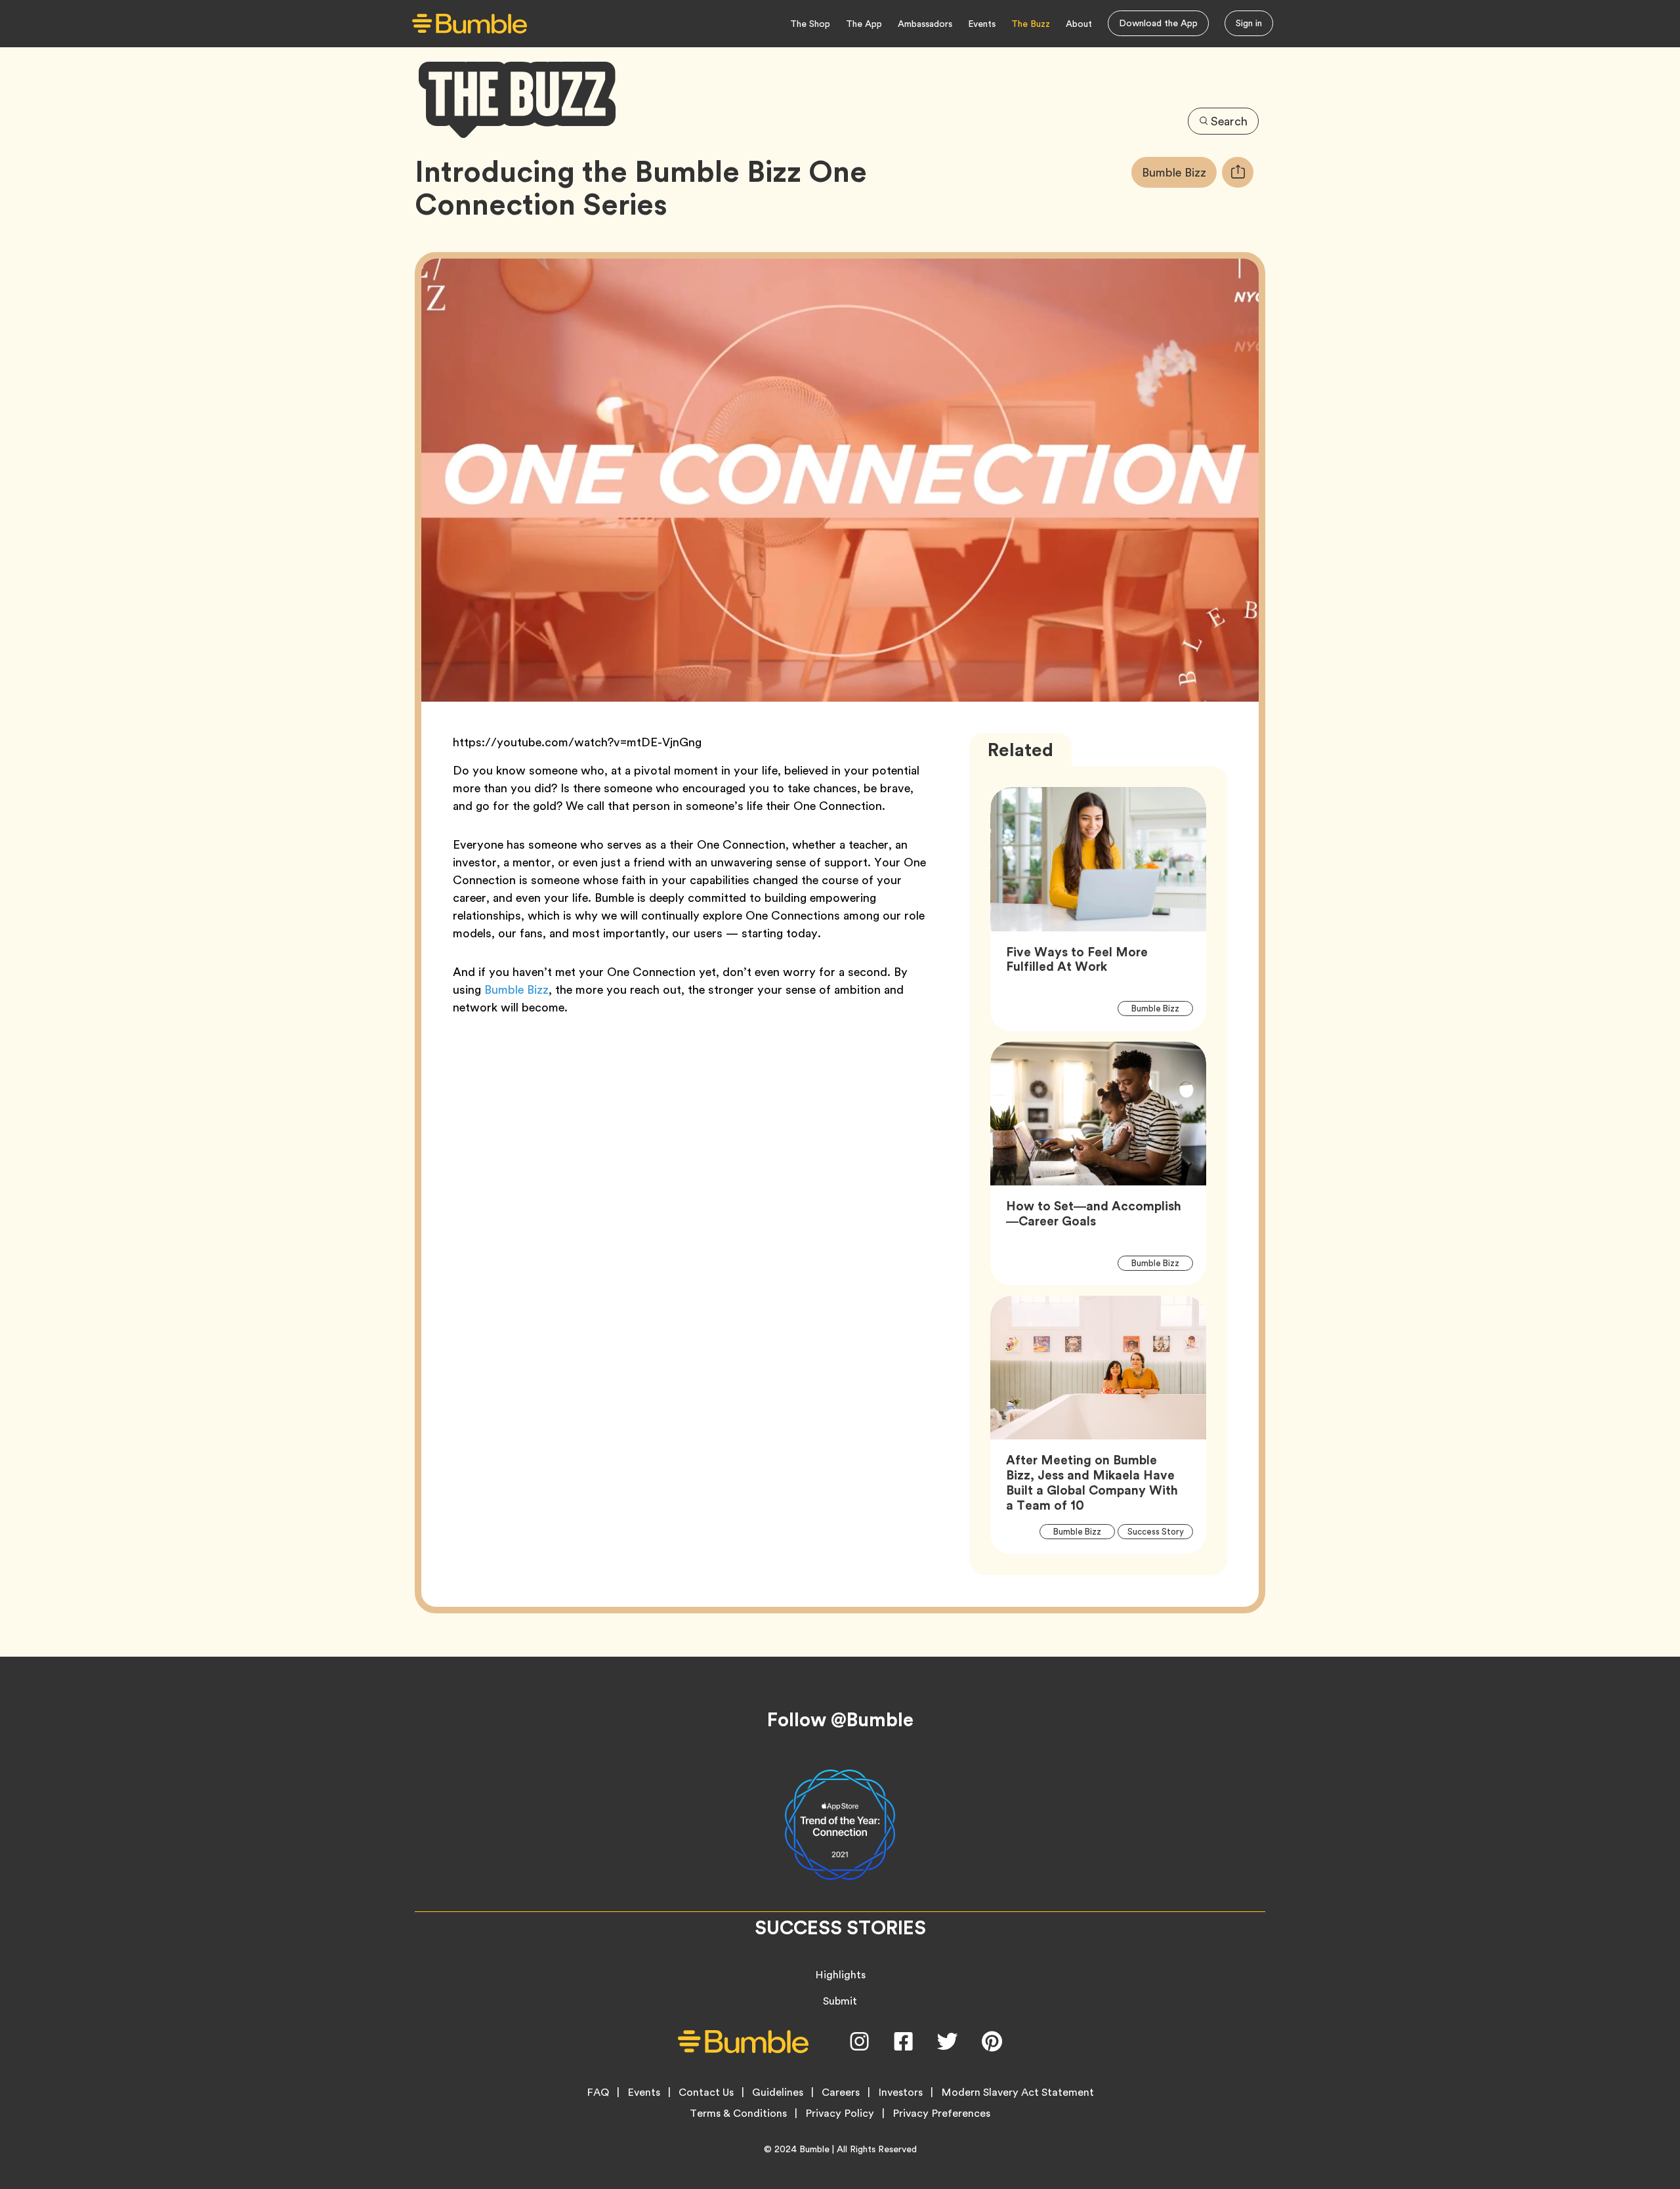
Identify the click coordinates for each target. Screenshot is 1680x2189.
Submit (840, 2001)
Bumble (814, 2149)
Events (982, 24)
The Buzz (1031, 24)
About (1079, 24)
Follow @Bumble (840, 1720)
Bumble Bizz (1179, 172)
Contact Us (706, 2093)
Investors (900, 2093)
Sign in (1249, 23)
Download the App (1158, 23)
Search (1229, 121)
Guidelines (778, 2093)
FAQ (598, 2093)
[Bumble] (470, 24)
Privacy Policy (840, 2114)
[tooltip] (1238, 172)
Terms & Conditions (738, 2114)
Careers (841, 2093)
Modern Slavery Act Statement (1018, 2093)
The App (864, 24)
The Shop (810, 24)
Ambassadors (925, 24)
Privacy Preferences (941, 2114)
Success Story (1160, 1532)
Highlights (840, 1975)
